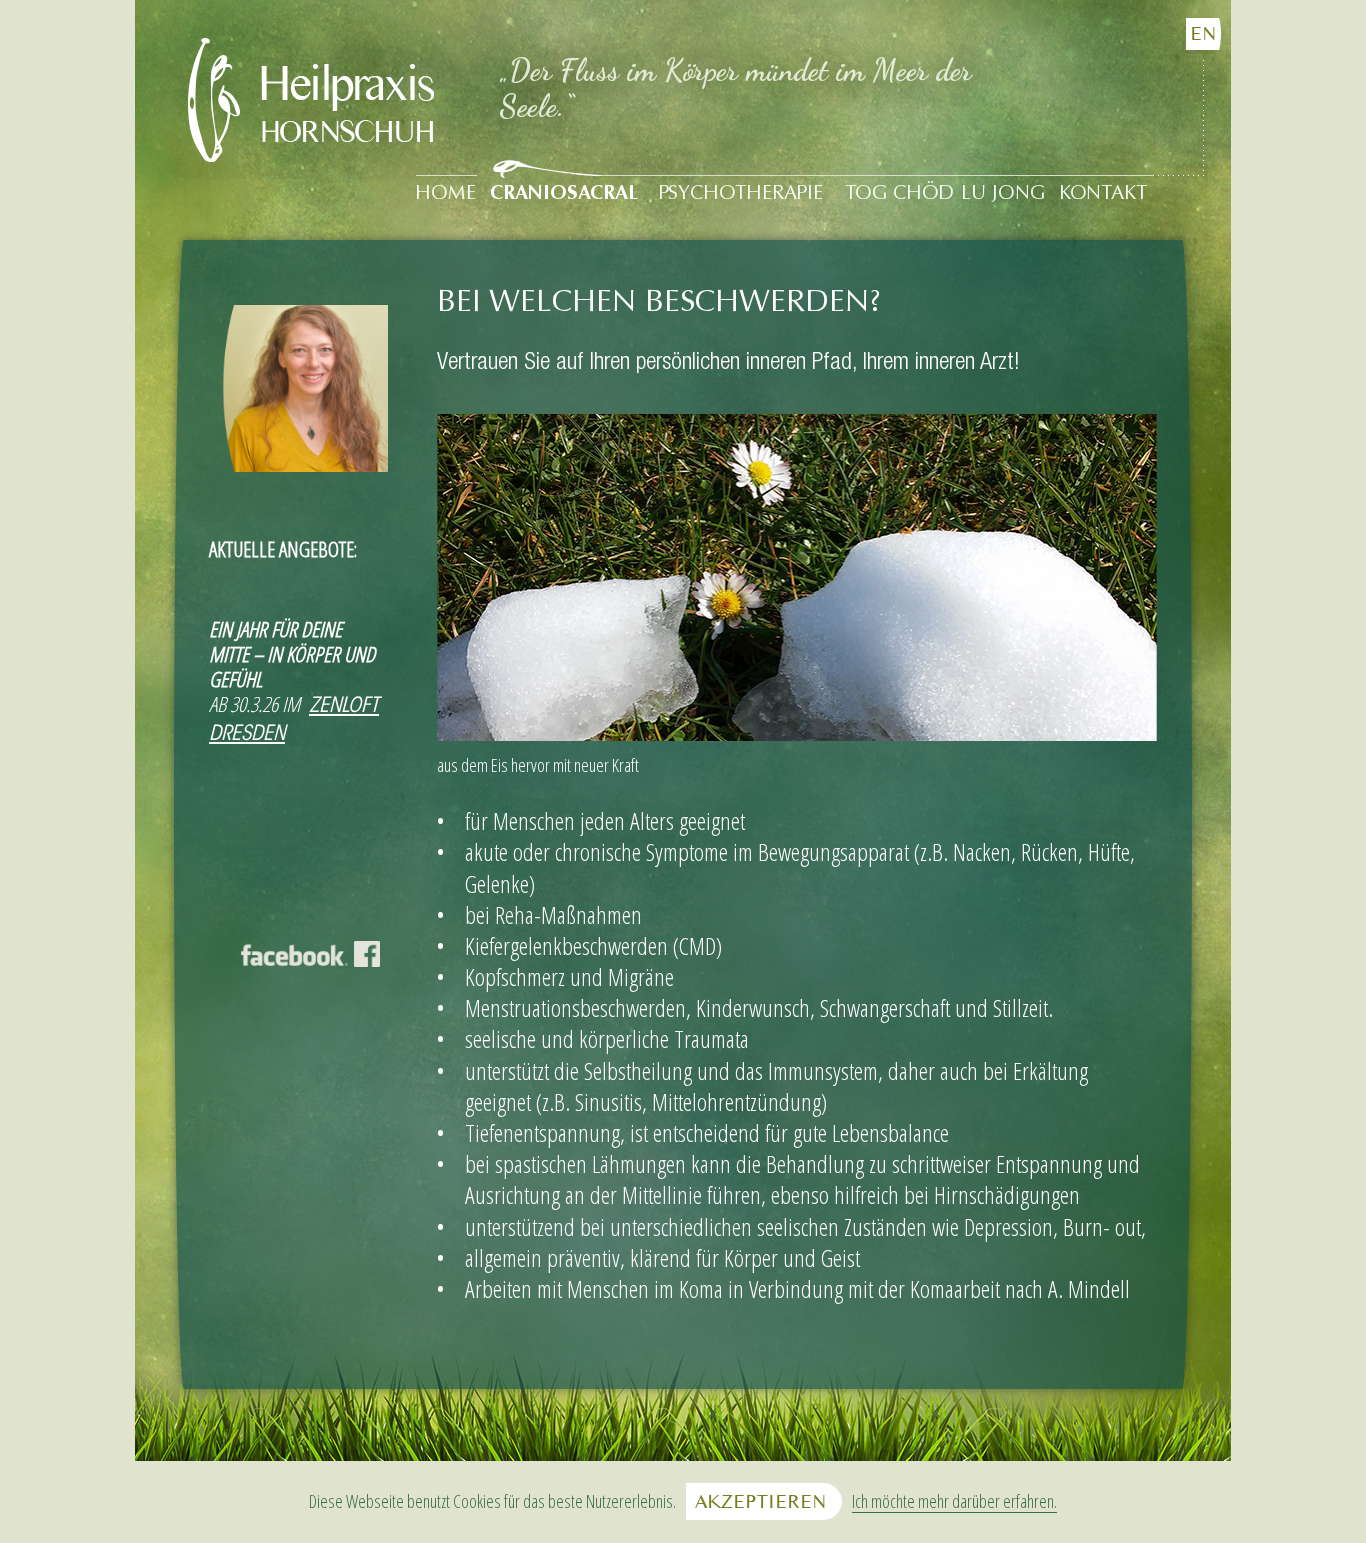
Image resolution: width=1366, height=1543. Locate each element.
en (1203, 33)
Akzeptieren (760, 1501)
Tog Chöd (899, 194)
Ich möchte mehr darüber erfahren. (954, 1502)
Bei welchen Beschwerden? (659, 303)
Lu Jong (1002, 194)
